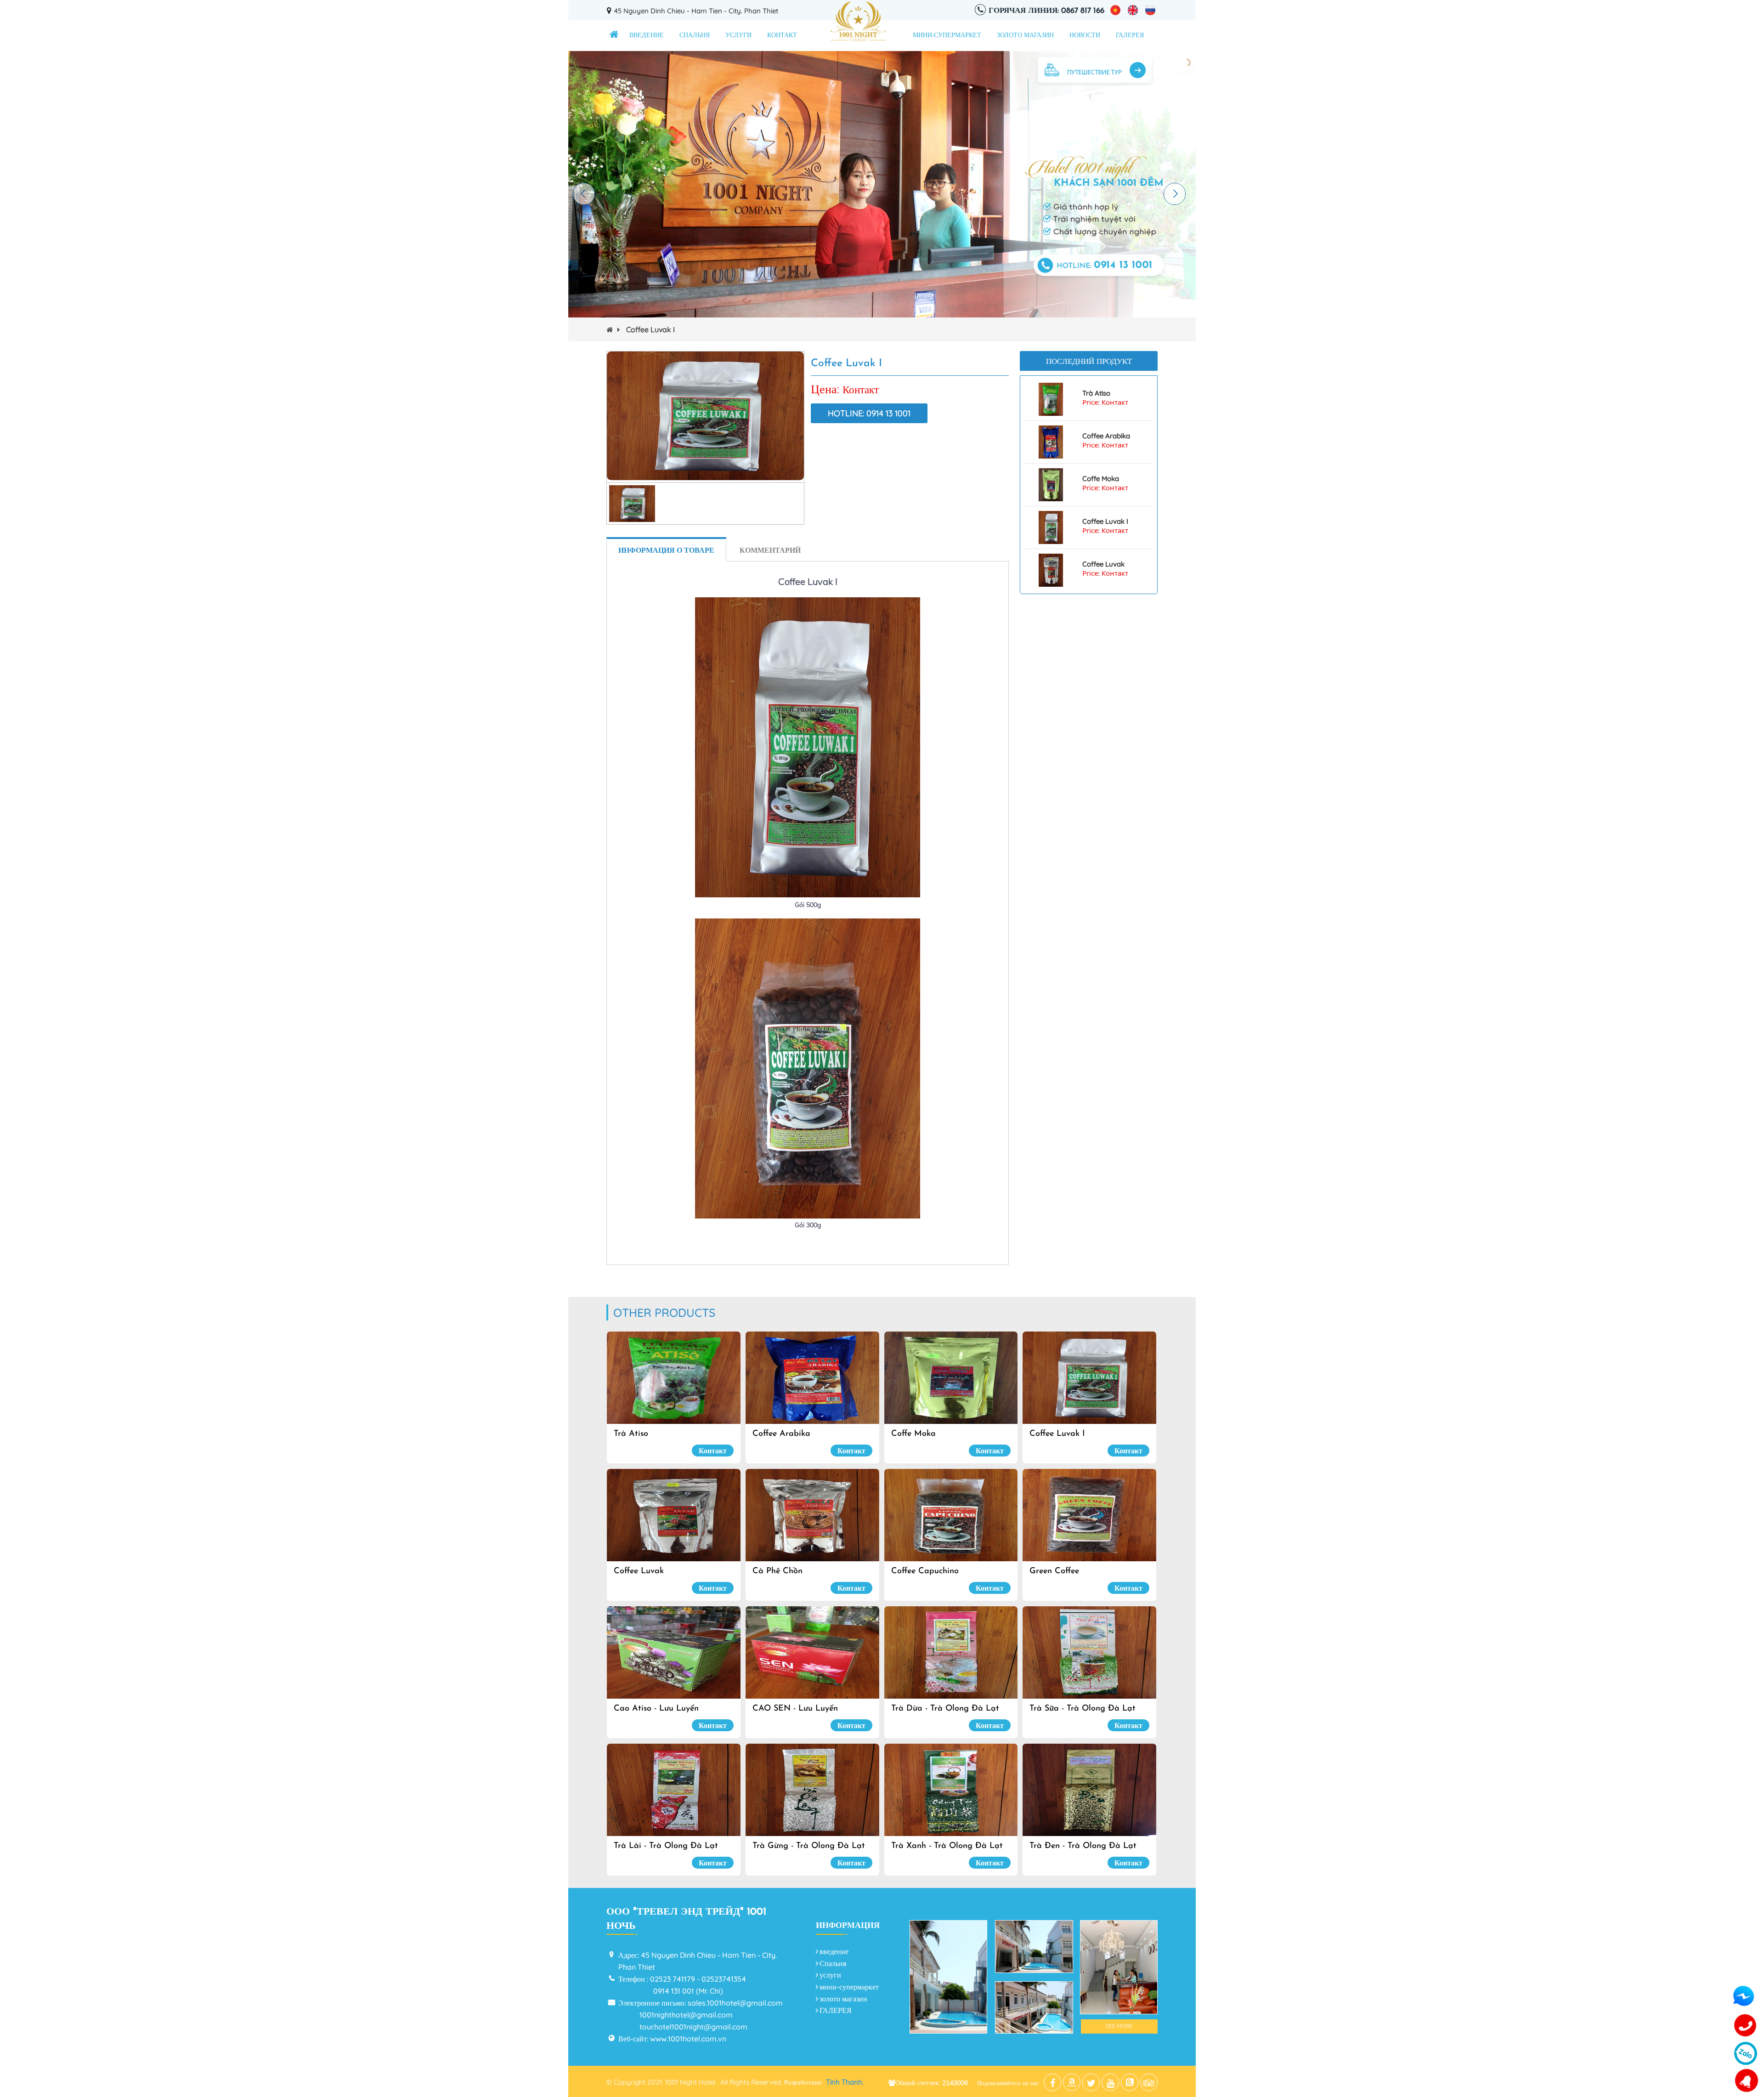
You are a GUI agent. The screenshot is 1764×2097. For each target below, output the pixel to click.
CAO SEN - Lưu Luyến (795, 1709)
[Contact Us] (1746, 2026)
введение (647, 36)
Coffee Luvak (1103, 564)
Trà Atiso (1096, 393)
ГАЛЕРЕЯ (1130, 36)
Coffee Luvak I (1105, 521)
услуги (738, 36)
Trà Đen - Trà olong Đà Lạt (1083, 1846)
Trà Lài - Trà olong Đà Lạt (666, 1846)
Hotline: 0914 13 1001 (869, 413)
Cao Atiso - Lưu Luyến (656, 1709)
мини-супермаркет (947, 36)
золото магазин (1025, 36)
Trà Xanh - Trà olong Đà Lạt (947, 1846)
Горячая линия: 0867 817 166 (1046, 11)
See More (1119, 2026)
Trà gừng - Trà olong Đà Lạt (809, 1846)
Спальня (695, 36)
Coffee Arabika (1106, 436)
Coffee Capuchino (925, 1571)
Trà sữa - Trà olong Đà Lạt (1083, 1709)
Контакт (782, 36)
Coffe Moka (1101, 479)
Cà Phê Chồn (777, 1571)
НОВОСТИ (1085, 36)
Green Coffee (1054, 1571)
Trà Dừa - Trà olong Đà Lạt (945, 1709)
